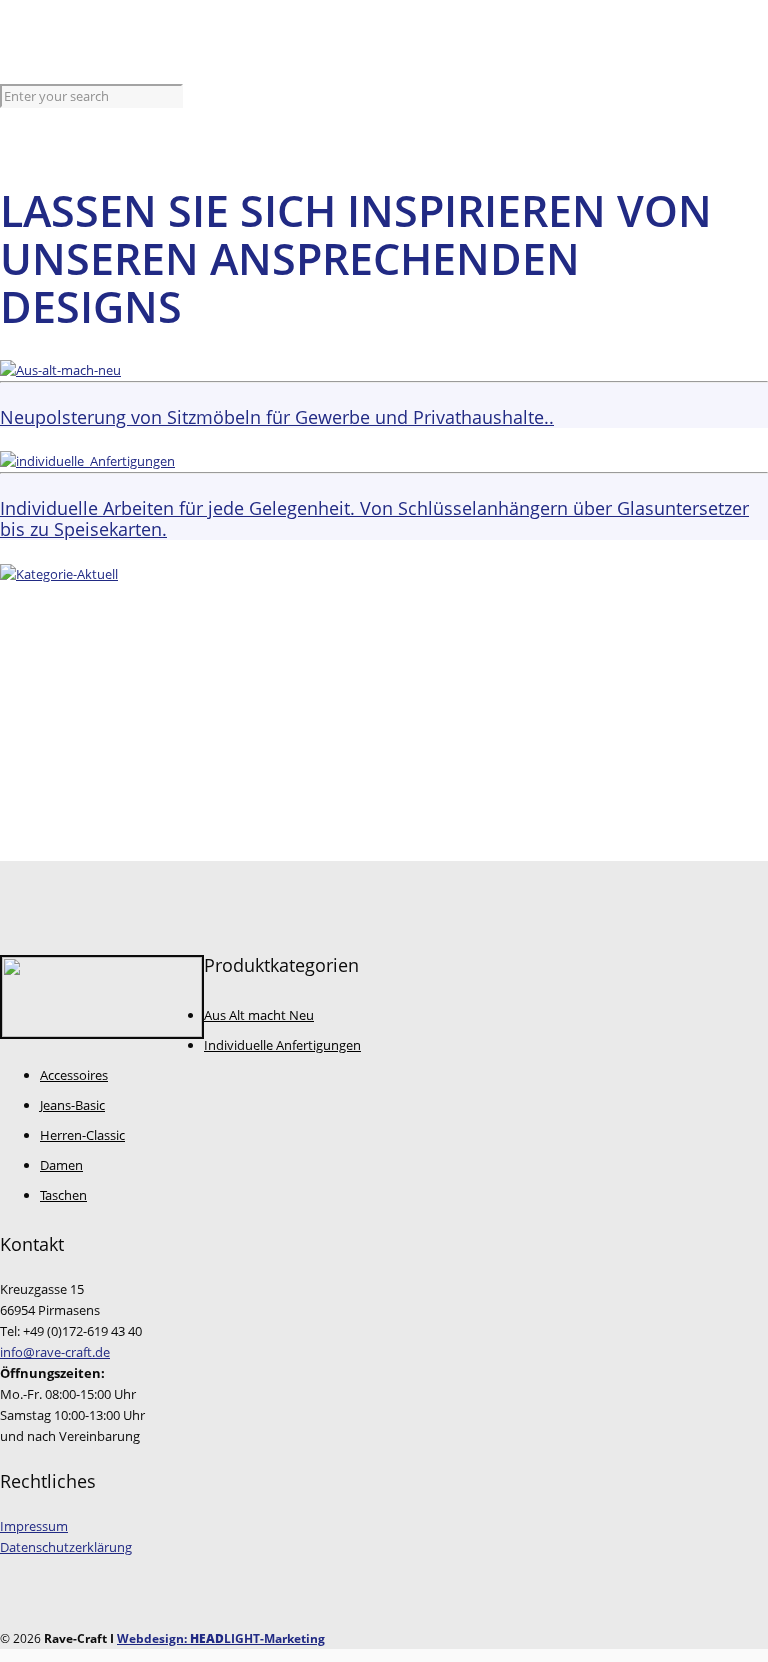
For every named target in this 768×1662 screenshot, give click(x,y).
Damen (61, 1165)
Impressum (34, 1526)
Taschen (63, 1195)
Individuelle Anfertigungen (282, 1045)
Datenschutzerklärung (66, 1547)
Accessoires (74, 1075)
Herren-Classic (82, 1135)
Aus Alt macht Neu (259, 1015)
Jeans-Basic (72, 1105)
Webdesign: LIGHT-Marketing (221, 1638)
